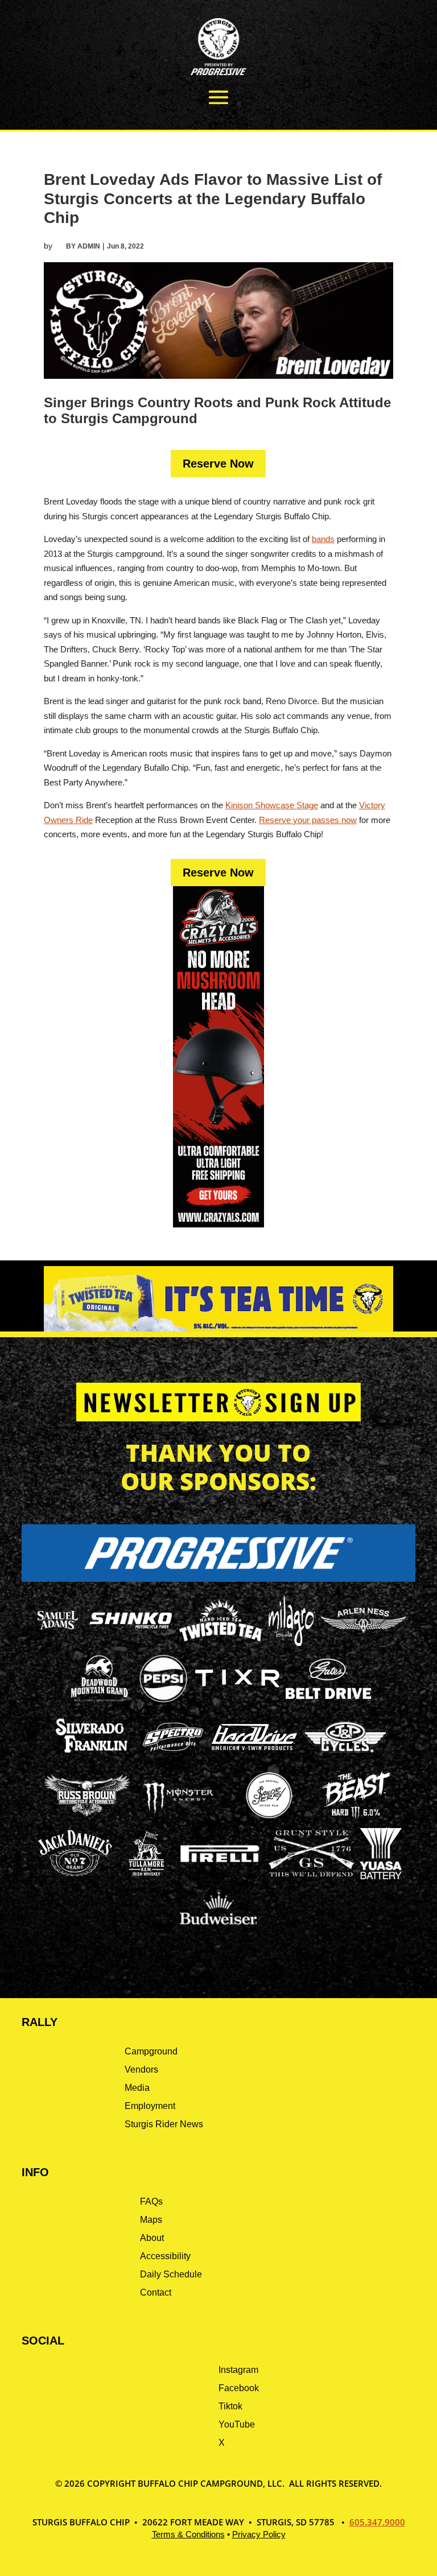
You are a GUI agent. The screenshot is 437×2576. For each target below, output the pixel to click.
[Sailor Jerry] (269, 1816)
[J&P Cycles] (345, 1758)
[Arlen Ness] (364, 1641)
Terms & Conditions (188, 2534)
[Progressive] (218, 1579)
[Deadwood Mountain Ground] (99, 1701)
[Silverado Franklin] (92, 1754)
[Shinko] (131, 1629)
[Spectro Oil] (173, 1760)
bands (323, 539)
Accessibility (165, 2256)
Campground (151, 2051)
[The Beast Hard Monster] (355, 1818)
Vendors (141, 2070)
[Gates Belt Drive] (328, 1696)
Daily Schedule (171, 2274)
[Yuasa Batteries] (381, 1876)
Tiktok (230, 2406)
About (152, 2238)
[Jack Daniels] (75, 1876)
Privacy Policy (259, 2534)
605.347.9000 (377, 2522)
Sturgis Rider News (164, 2124)
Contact (156, 2292)
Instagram (238, 2370)
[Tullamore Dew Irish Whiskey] (146, 1876)
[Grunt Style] (311, 1873)
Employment (150, 2106)
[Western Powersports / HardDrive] (254, 1747)
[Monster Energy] (178, 1814)
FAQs (151, 2201)
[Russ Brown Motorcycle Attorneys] (87, 1813)
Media (137, 2088)
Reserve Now (218, 464)
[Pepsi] (163, 1701)
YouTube (237, 2424)
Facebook (239, 2388)
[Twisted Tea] (221, 1643)
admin (89, 246)
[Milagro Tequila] (292, 1643)
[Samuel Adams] (57, 1643)
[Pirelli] (220, 1864)
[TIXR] (237, 1701)
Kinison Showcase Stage (272, 805)
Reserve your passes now (308, 820)
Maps (151, 2220)
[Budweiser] (218, 1928)
